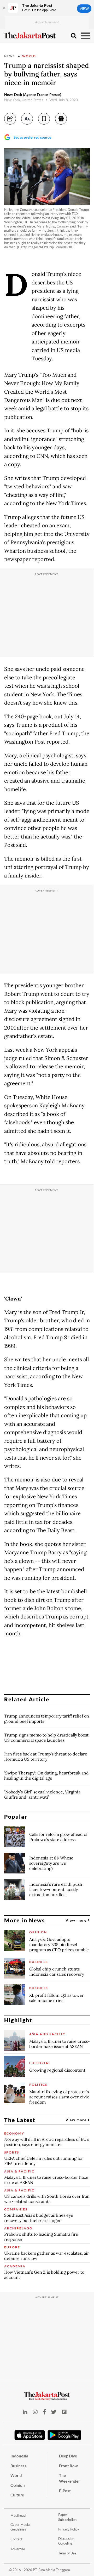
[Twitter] (54, 2412)
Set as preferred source (32, 137)
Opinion (18, 2485)
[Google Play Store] (64, 2435)
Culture (17, 2495)
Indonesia (19, 2456)
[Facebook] (44, 2412)
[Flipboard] (64, 2412)
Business (18, 2466)
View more (77, 1920)
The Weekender (69, 2478)
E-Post (65, 2491)
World (29, 56)
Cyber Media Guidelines (20, 2527)
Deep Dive (68, 2456)
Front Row (68, 2466)
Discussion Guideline (66, 2541)
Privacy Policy (69, 2529)
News (10, 56)
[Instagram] (35, 2412)
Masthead (18, 2515)
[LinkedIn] (25, 2412)
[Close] (4, 8)
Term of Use (67, 2553)
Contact (16, 2539)
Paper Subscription (67, 2517)
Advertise (18, 2549)
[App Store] (30, 2435)
